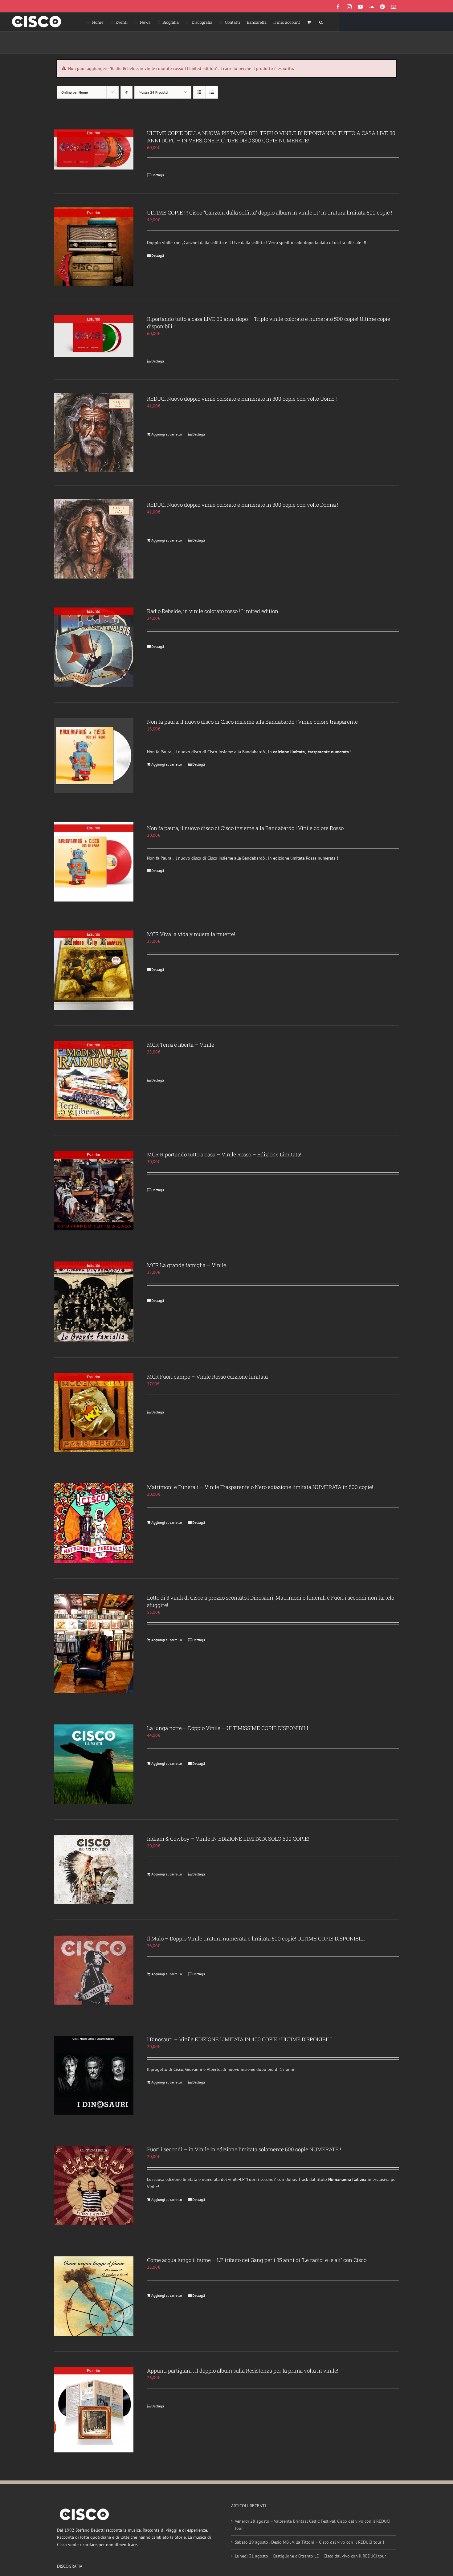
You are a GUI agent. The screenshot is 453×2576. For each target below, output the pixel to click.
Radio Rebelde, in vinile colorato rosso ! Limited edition (213, 611)
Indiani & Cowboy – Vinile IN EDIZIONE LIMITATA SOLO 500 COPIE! (228, 1839)
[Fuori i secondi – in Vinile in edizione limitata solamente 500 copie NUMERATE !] (94, 2186)
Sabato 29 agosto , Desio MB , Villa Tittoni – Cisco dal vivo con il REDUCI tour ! (309, 2542)
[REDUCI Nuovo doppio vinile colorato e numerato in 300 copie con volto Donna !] (94, 539)
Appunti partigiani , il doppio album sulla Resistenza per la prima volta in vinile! (243, 2371)
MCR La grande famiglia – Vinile (187, 1265)
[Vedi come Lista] (212, 92)
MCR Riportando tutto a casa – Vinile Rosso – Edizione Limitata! (224, 1154)
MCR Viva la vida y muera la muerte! (191, 934)
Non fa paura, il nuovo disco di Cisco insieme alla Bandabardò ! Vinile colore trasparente (252, 722)
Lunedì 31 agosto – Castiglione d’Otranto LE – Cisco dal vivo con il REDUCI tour (310, 2556)
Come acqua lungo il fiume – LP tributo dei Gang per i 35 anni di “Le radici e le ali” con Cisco (257, 2260)
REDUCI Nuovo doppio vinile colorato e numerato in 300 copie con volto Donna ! (243, 505)
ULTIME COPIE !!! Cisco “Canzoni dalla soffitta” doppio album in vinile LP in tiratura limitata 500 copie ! (270, 213)
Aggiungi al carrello (167, 434)
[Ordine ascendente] (127, 92)
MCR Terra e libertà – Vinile (181, 1045)
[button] (321, 22)
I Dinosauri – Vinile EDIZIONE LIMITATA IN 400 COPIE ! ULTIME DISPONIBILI (239, 2039)
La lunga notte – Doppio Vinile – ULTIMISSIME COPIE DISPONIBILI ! (229, 1728)
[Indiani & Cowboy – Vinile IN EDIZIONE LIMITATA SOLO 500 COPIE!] (94, 1869)
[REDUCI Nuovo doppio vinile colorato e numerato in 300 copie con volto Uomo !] (94, 433)
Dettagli (158, 175)
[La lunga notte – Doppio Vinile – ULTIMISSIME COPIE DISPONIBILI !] (94, 1764)
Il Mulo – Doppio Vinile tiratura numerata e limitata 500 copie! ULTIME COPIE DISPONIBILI (256, 1938)
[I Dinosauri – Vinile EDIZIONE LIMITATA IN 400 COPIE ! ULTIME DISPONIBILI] (94, 2075)
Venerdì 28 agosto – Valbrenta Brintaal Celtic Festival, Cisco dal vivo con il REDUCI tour (313, 2525)
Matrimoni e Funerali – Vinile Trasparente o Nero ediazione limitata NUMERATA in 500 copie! (260, 1487)
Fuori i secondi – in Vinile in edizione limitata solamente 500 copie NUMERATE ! (244, 2149)
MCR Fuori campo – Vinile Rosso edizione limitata (207, 1377)
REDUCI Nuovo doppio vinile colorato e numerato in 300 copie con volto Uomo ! (242, 399)
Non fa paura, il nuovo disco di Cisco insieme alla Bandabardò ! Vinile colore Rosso (245, 828)
